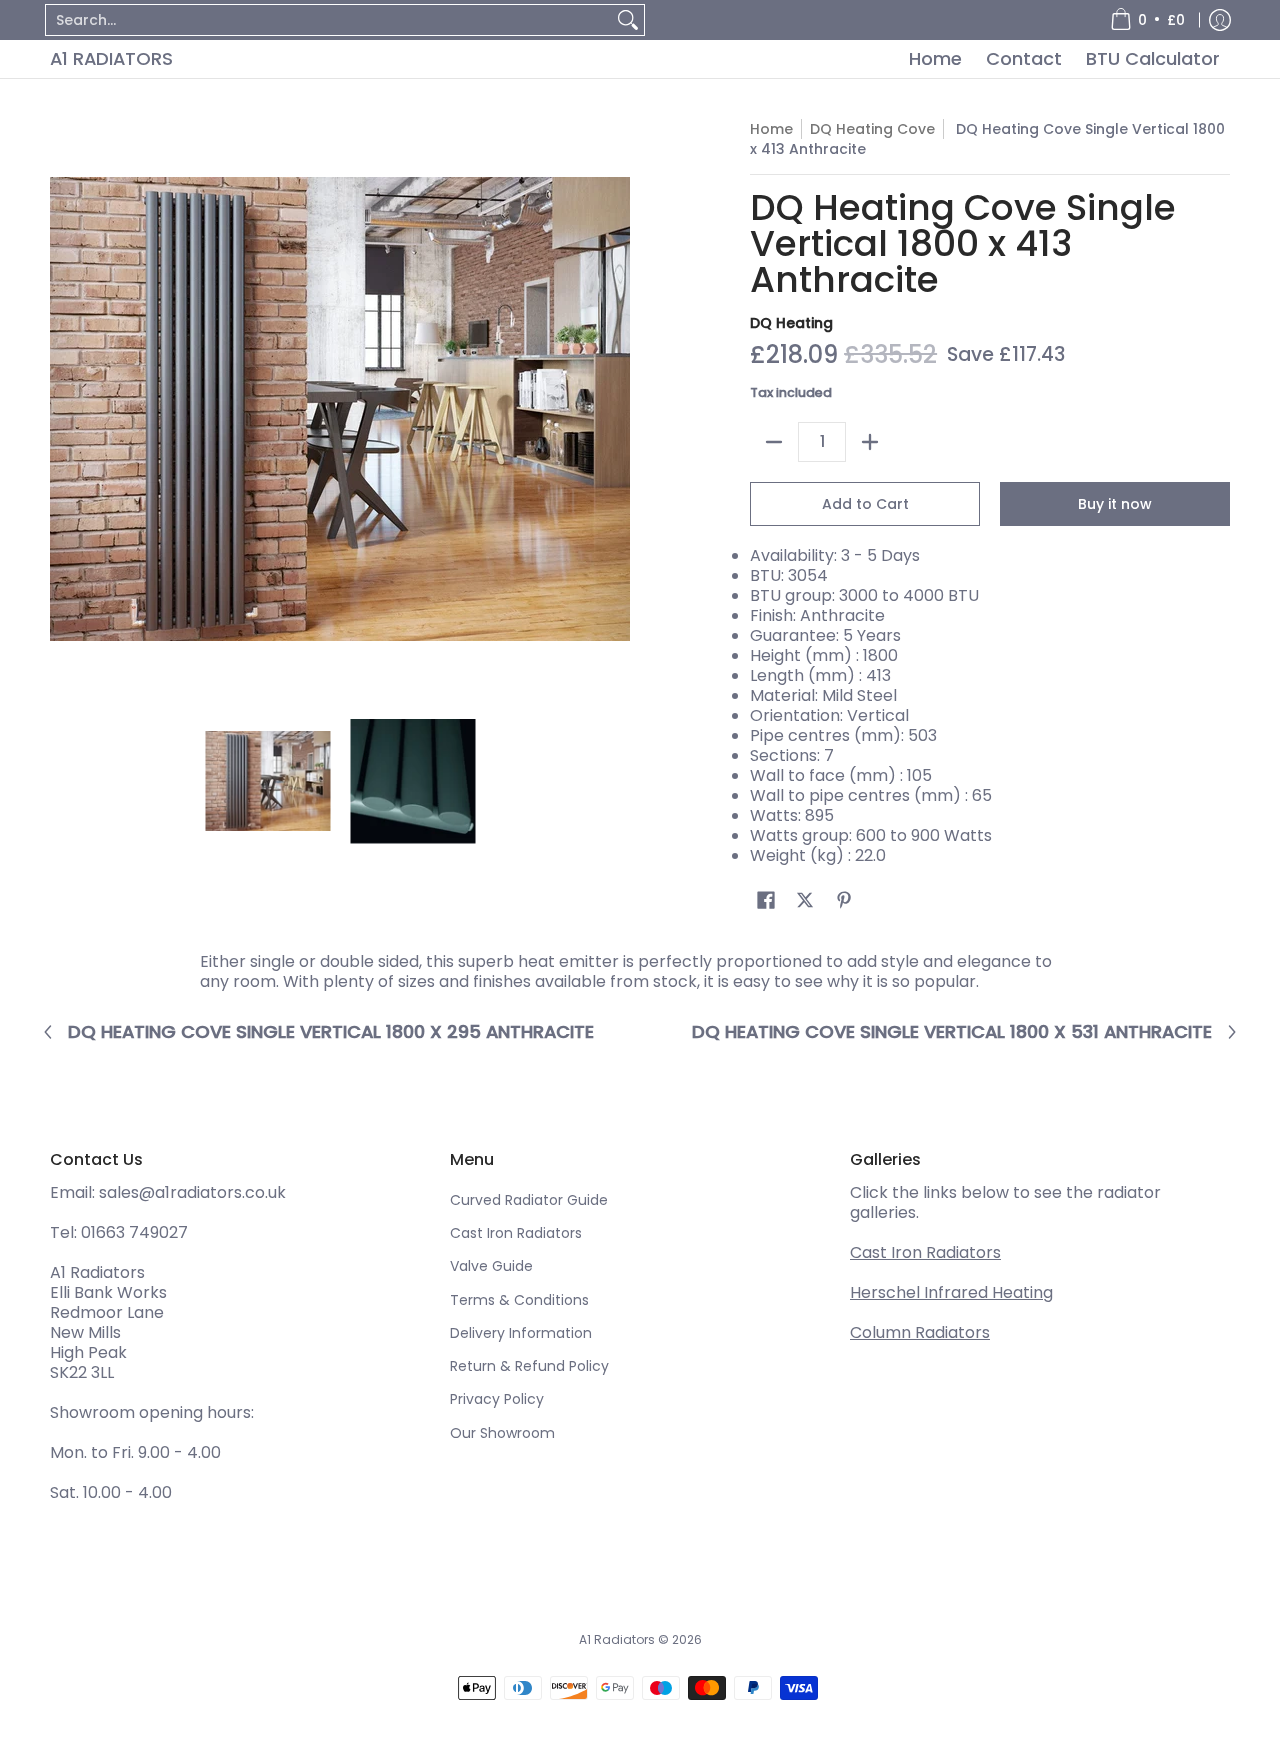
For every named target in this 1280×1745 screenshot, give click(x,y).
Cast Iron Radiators (516, 1233)
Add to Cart (865, 504)
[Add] (870, 442)
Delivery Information (521, 1333)
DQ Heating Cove (872, 129)
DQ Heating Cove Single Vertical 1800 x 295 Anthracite (331, 1032)
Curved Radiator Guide (529, 1200)
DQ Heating (791, 323)
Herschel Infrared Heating (951, 1292)
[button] (766, 900)
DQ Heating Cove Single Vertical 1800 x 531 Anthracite (952, 1032)
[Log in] (1220, 20)
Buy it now (1115, 504)
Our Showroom (502, 1433)
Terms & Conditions (519, 1300)
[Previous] (64, 409)
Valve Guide (491, 1266)
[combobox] (329, 20)
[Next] (616, 409)
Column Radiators (920, 1332)
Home (771, 129)
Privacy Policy (497, 1399)
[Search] (628, 20)
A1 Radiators (111, 58)
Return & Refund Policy (529, 1366)
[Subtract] (774, 442)
